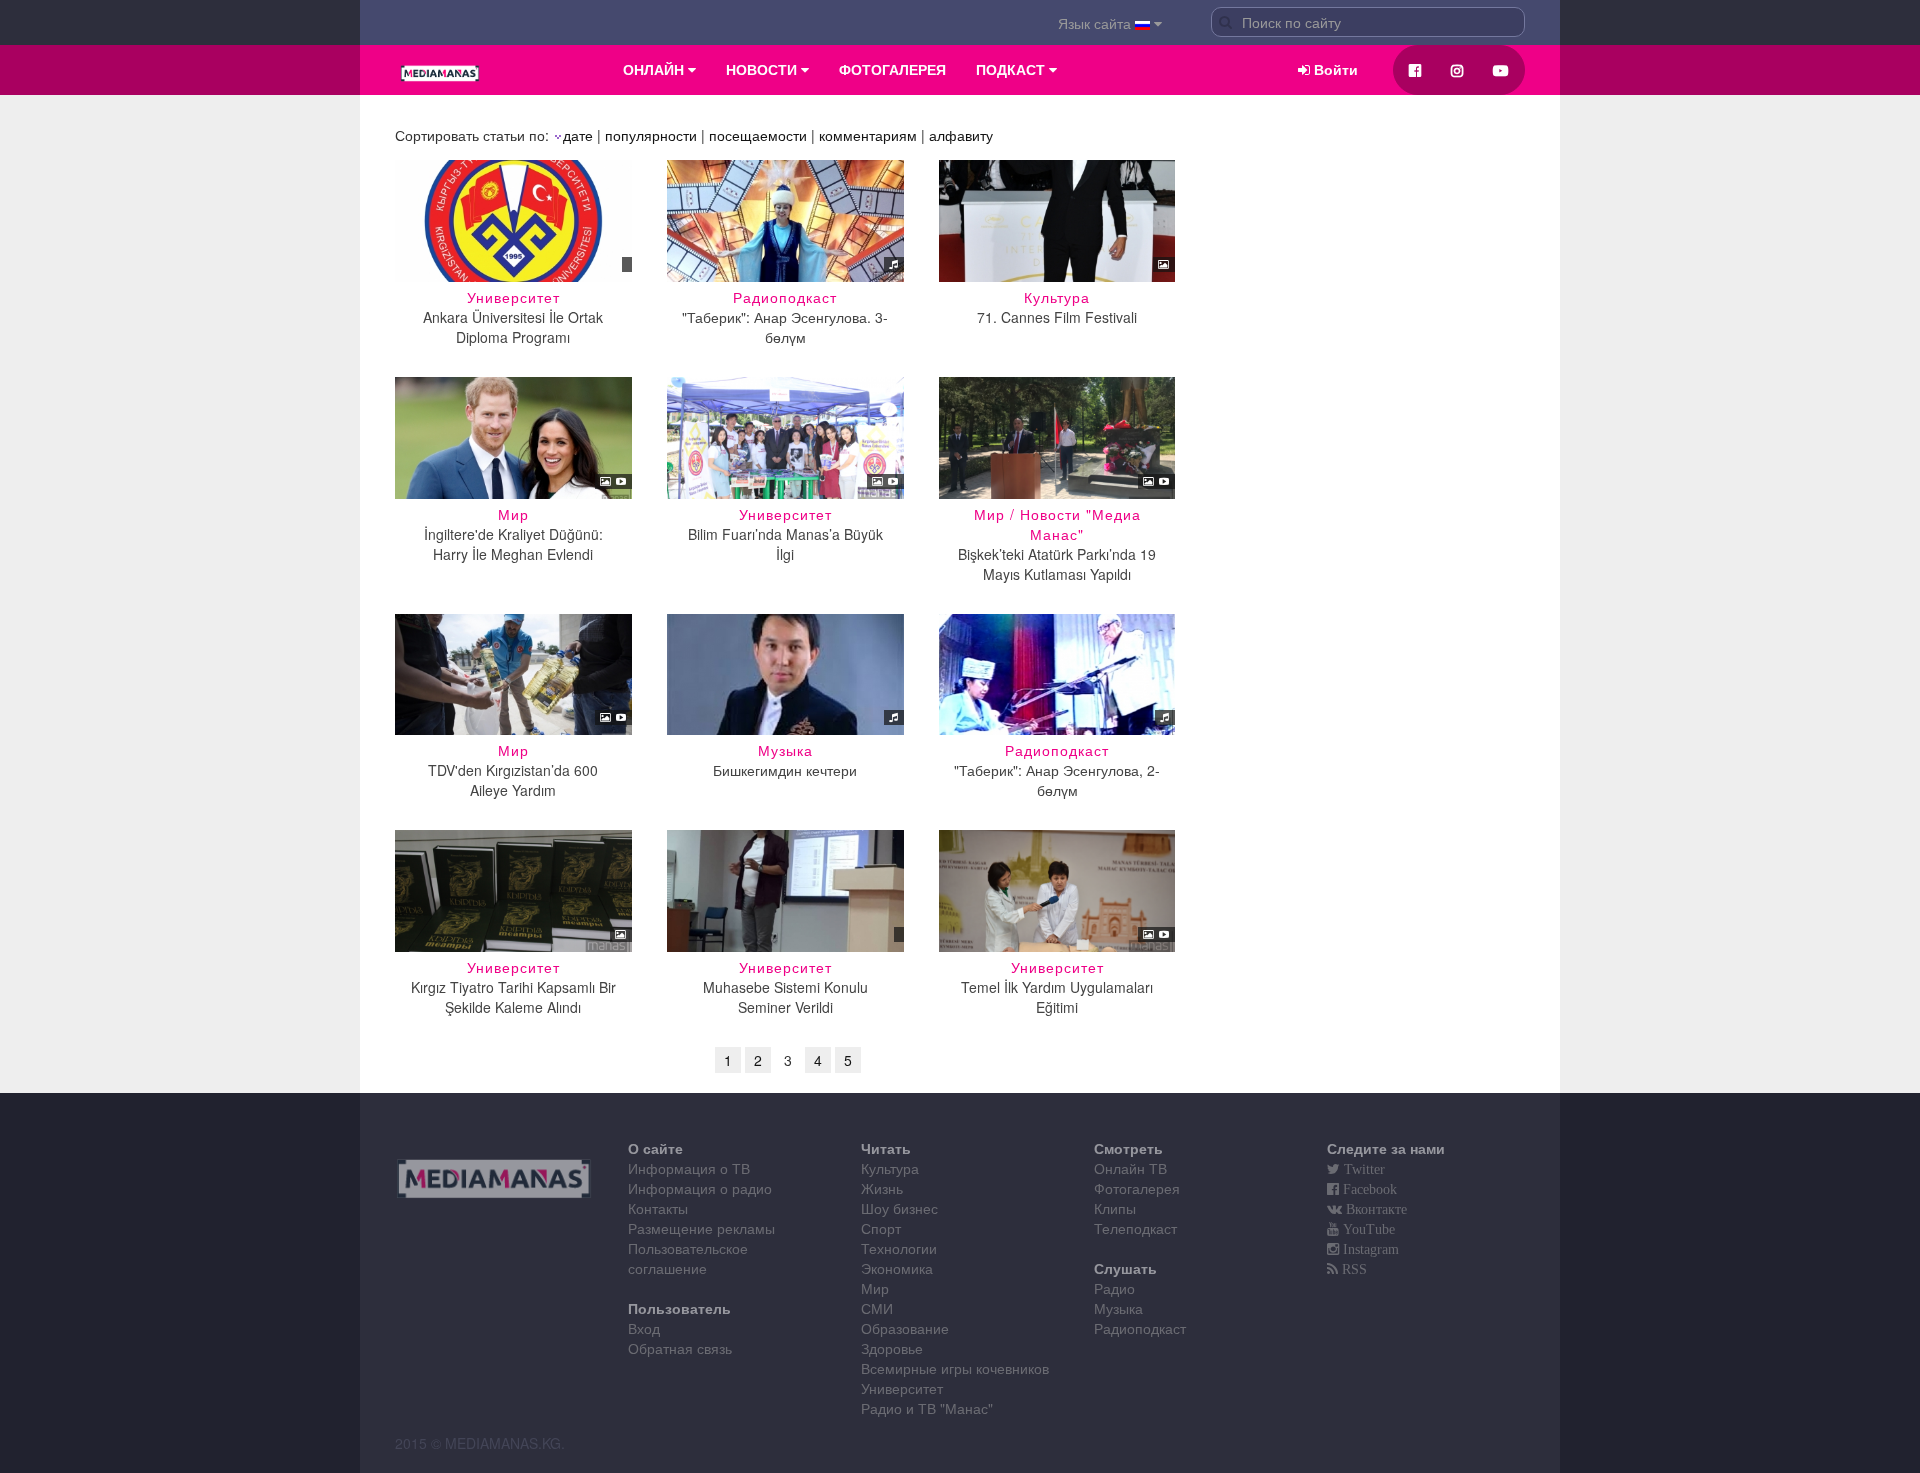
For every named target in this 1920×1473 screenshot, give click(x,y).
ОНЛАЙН (655, 70)
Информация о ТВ (689, 1168)
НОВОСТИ (763, 70)
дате (578, 135)
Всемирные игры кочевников (955, 1368)
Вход (644, 1328)
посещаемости (758, 135)
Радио (1114, 1288)
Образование (905, 1328)
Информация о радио (700, 1188)
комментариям (868, 135)
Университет (902, 1388)
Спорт (881, 1228)
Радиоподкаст (1140, 1328)
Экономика (897, 1268)
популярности (651, 135)
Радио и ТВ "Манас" (927, 1408)
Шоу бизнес (899, 1208)
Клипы (1115, 1208)
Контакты (658, 1208)
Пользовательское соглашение (688, 1258)
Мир (875, 1288)
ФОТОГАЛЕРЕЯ (892, 70)
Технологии (899, 1248)
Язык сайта (1096, 23)
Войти (1334, 70)
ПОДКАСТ (1012, 70)
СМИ (877, 1308)
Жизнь (882, 1188)
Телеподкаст (1135, 1228)
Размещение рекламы (701, 1228)
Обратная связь (680, 1348)
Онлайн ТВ (1130, 1168)
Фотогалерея (1137, 1188)
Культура (890, 1168)
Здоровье (892, 1348)
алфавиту (961, 135)
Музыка (1118, 1308)
